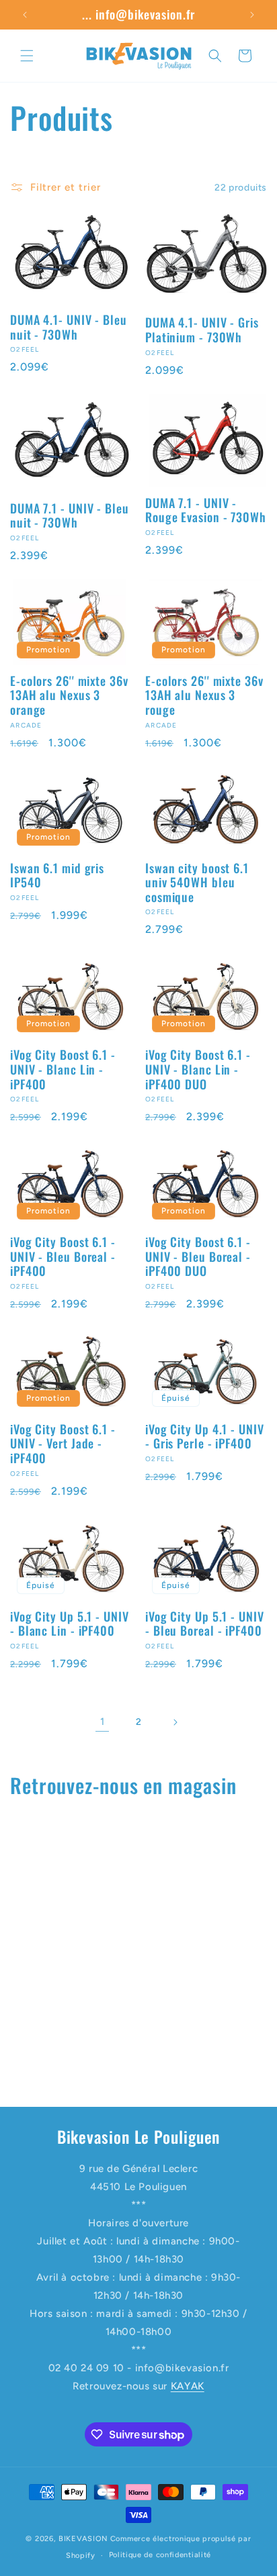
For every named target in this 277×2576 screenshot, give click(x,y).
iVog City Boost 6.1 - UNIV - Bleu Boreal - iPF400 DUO (198, 1257)
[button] (27, 56)
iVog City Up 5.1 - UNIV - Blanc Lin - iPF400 (70, 1624)
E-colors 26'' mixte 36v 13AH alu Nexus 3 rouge (204, 696)
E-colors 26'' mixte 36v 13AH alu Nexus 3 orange (69, 696)
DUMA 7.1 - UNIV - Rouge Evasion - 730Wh (206, 510)
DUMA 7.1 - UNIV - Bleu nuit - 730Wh (70, 516)
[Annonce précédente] (25, 15)
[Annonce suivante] (252, 15)
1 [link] (103, 1722)
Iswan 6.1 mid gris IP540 (57, 876)
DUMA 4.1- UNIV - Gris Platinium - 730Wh (202, 330)
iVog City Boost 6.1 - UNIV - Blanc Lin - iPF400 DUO (198, 1070)
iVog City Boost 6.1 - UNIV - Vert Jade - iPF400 (63, 1444)
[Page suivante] (175, 1722)
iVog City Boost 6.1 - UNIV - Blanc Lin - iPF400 (63, 1070)
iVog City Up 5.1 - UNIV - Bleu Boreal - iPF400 (205, 1624)
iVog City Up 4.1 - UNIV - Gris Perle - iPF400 (205, 1437)
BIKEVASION (83, 2539)
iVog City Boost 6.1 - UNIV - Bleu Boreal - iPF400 (63, 1257)
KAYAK (188, 2386)
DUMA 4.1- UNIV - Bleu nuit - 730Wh (69, 327)
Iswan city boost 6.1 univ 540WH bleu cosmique (197, 883)
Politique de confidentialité (160, 2555)
